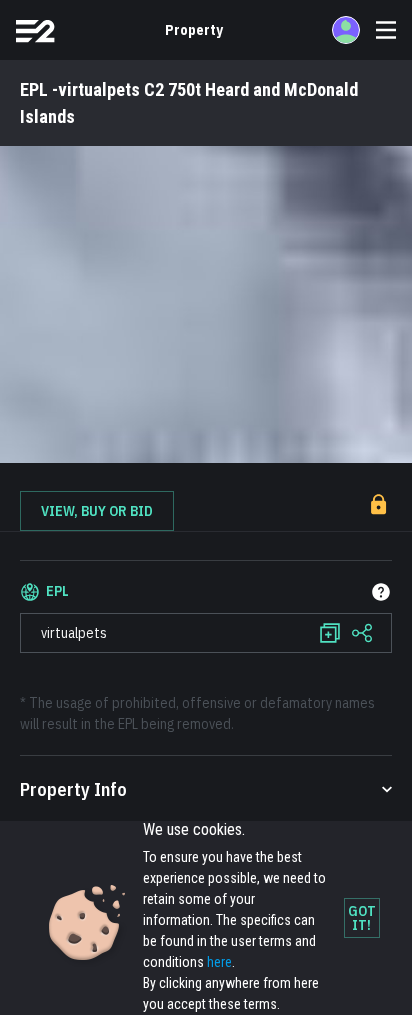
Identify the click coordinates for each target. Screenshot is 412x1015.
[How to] (381, 592)
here (219, 962)
